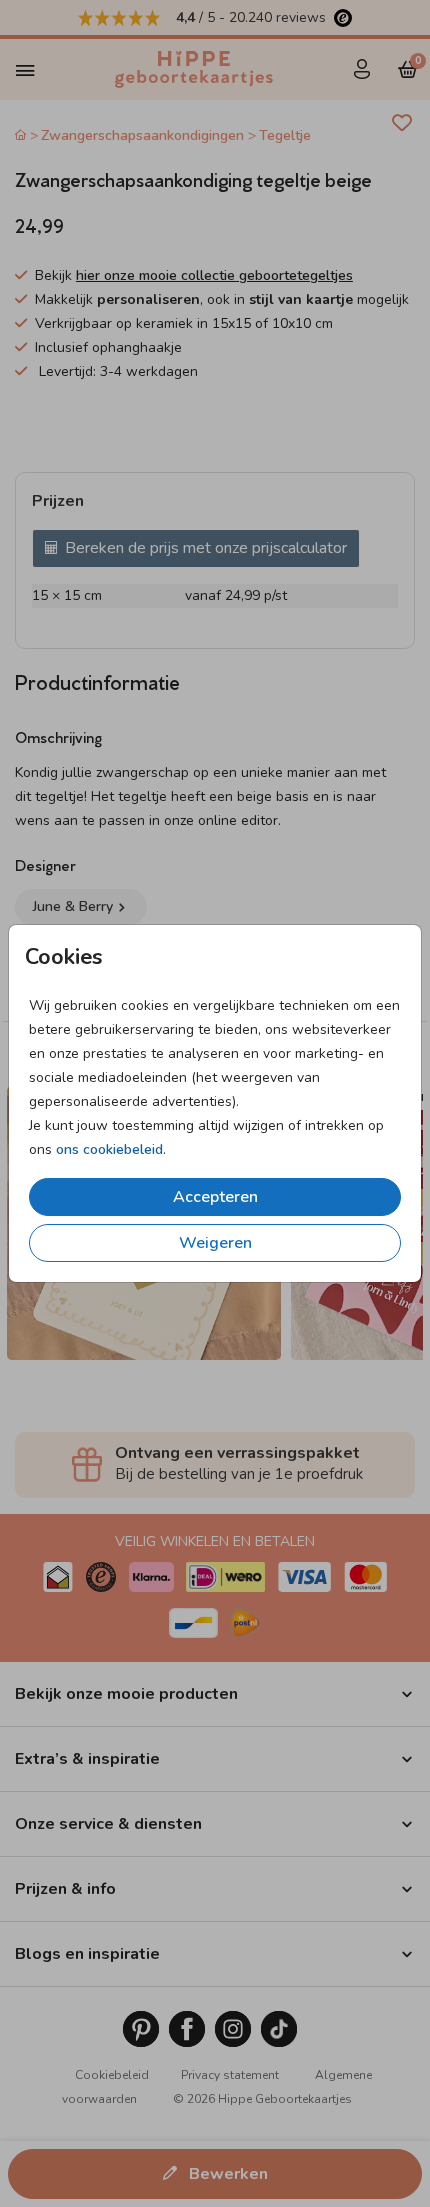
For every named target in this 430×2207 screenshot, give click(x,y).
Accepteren (215, 1197)
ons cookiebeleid (109, 1149)
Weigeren (215, 1243)
